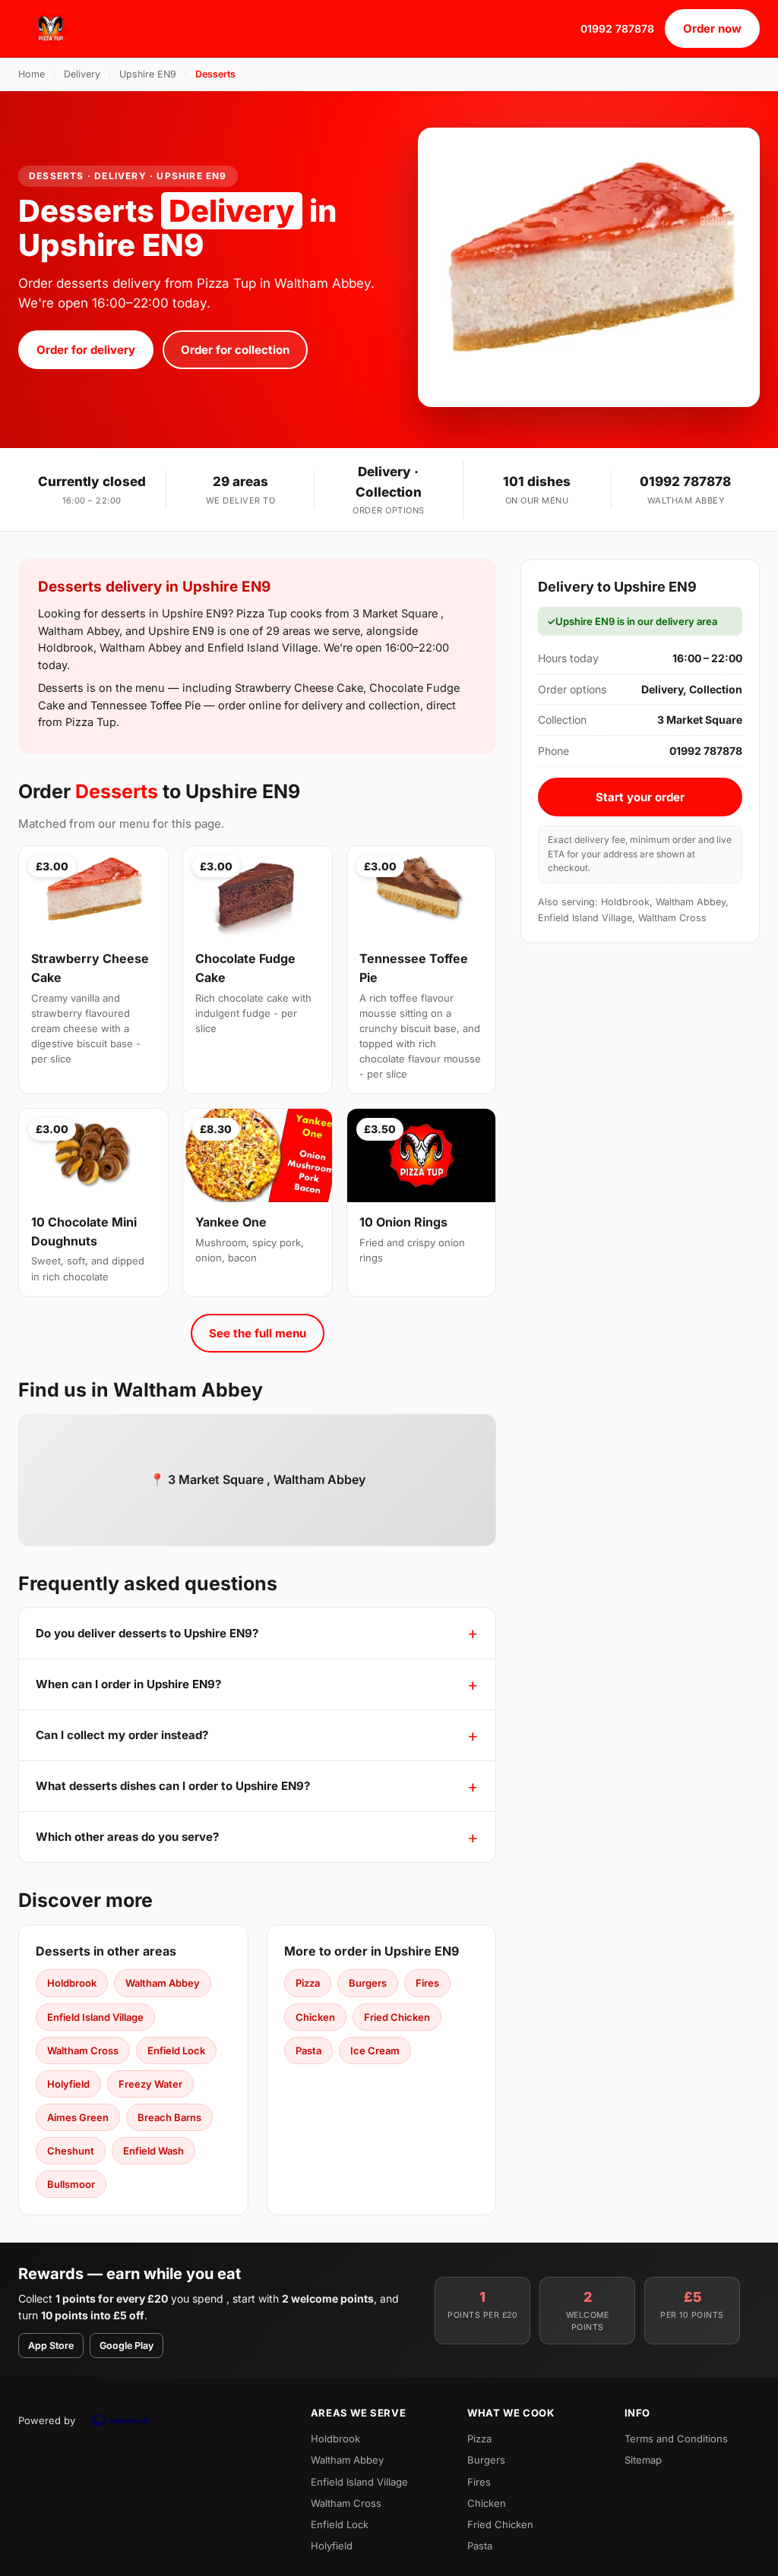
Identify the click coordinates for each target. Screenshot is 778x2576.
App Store (51, 2346)
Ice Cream (375, 2050)
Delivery (82, 74)
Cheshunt (71, 2151)
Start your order (640, 797)
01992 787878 (617, 28)
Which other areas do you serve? (127, 1837)
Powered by (47, 2420)
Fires (427, 1983)
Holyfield (68, 2084)
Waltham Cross (83, 2050)
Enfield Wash (153, 2151)
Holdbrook (72, 1983)
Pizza (308, 1983)
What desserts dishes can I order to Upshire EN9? (173, 1786)
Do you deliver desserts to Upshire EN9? (147, 1633)
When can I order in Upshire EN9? (128, 1684)
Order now (712, 28)
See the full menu (258, 1333)
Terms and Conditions (676, 2439)
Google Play (127, 2346)
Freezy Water (150, 2084)
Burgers (368, 1983)
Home (32, 74)
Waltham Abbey (163, 1983)
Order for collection (235, 350)
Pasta (308, 2050)
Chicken (315, 2017)
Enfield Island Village (95, 2017)
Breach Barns (169, 2117)
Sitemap (643, 2460)
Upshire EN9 (148, 74)
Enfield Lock (176, 2050)
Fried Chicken (397, 2017)
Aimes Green (78, 2117)
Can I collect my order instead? (122, 1735)
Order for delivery (86, 350)
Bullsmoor (71, 2184)
